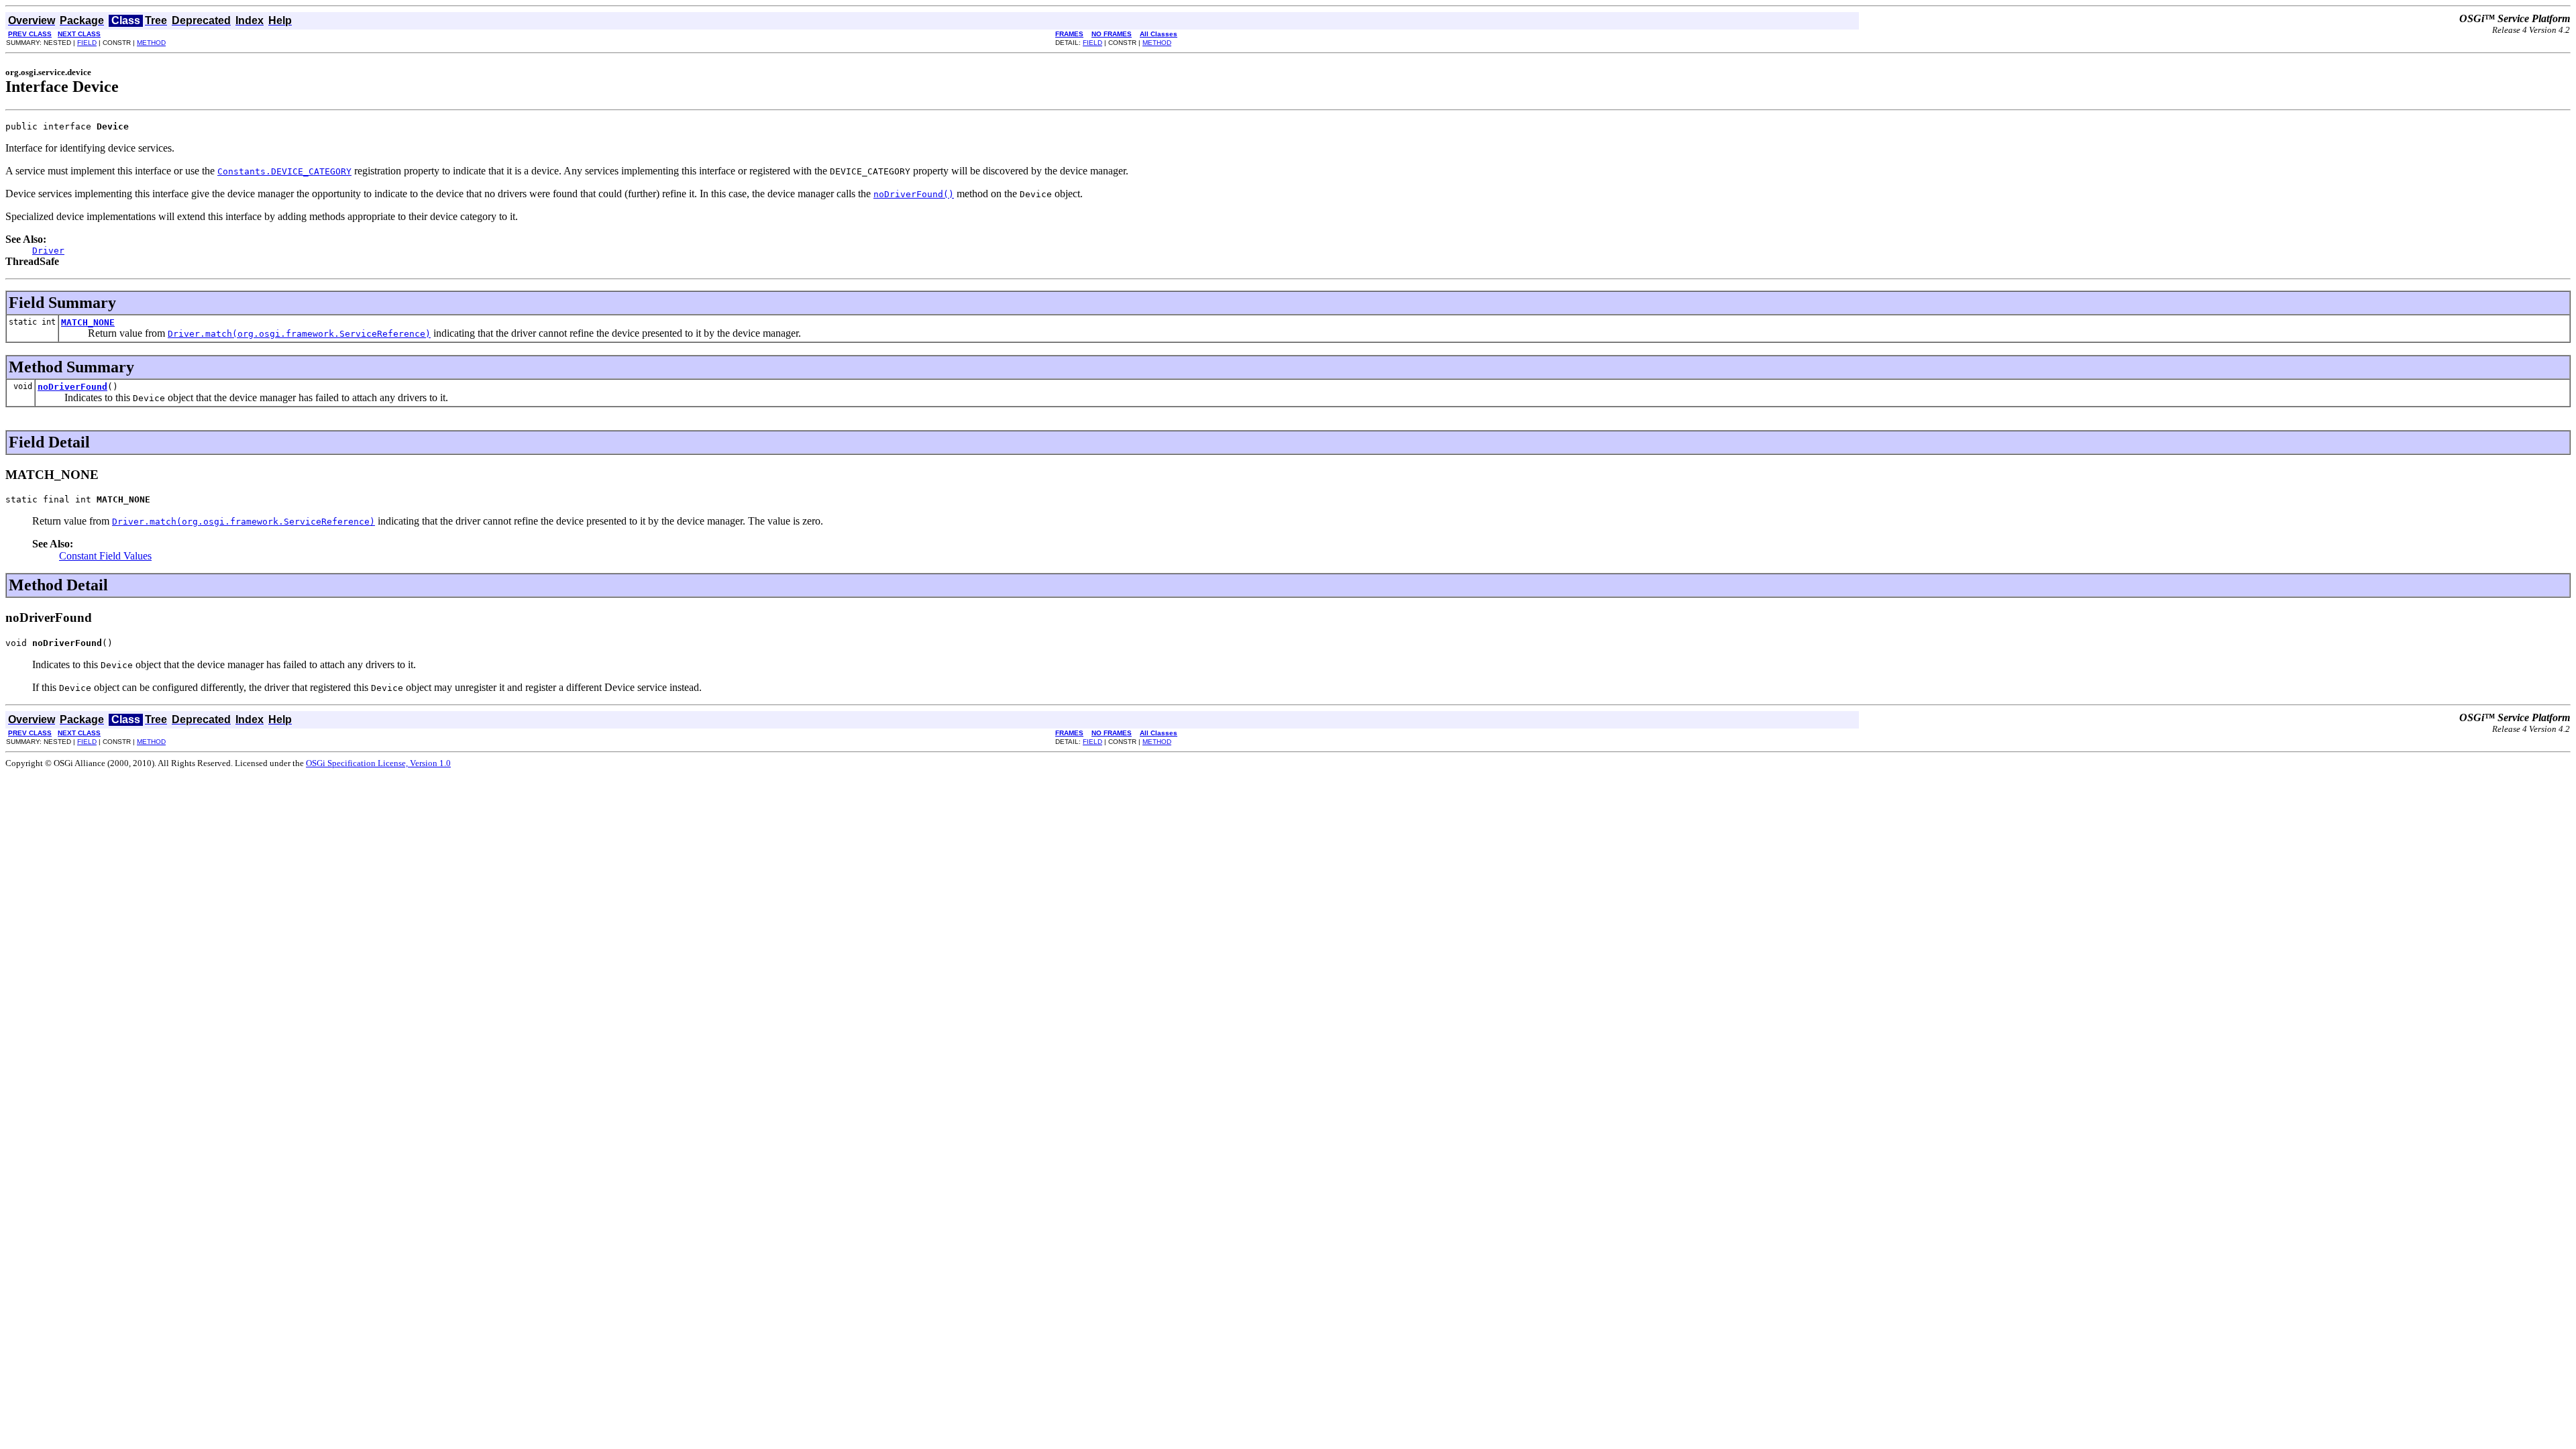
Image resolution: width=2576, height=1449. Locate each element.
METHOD (151, 43)
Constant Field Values (105, 556)
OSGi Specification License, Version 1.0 (378, 763)
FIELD (87, 43)
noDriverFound (72, 387)
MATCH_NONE (88, 322)
